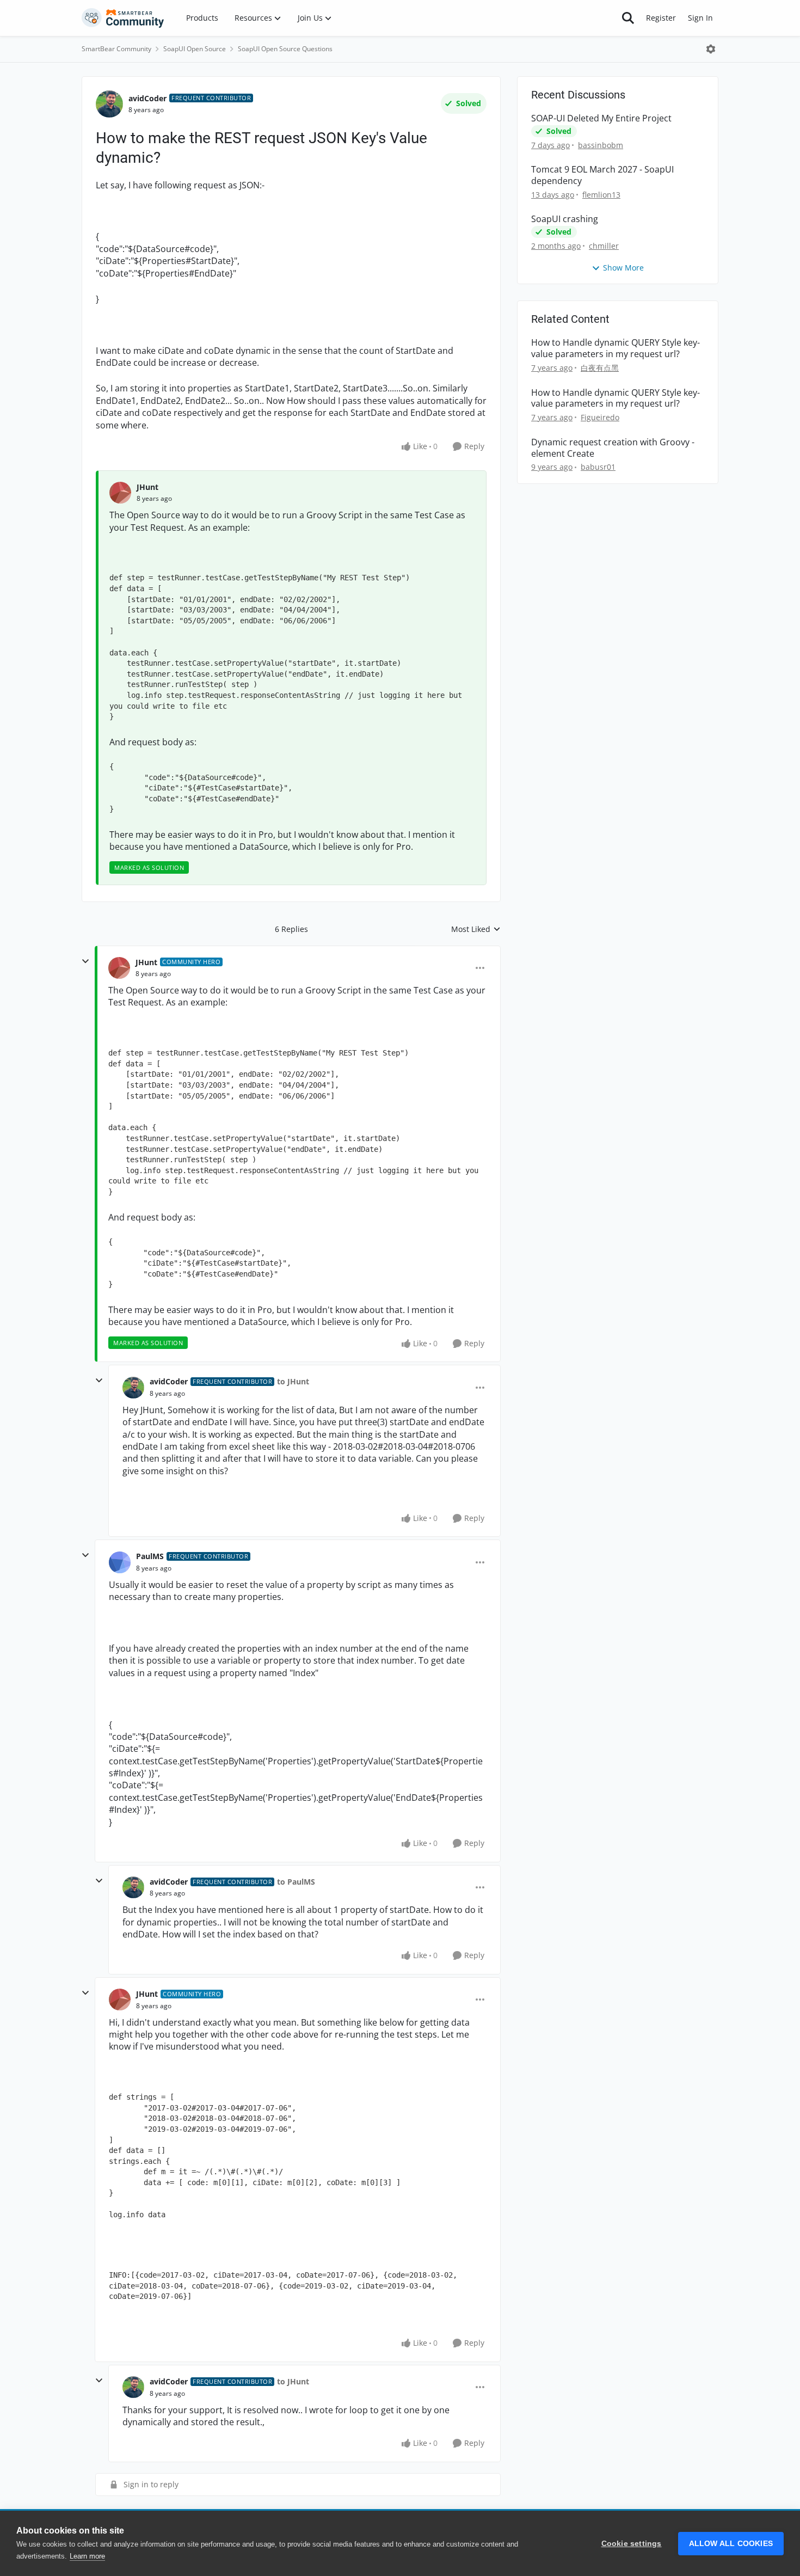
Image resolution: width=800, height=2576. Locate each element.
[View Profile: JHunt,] (120, 493)
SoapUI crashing (565, 219)
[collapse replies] (85, 961)
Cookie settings (632, 2544)
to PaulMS (296, 1882)
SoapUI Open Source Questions (285, 49)
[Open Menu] (711, 49)
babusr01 (598, 467)
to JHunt (293, 1381)
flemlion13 (601, 195)
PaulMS (150, 1556)
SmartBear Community (116, 49)
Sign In (700, 18)
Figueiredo (600, 417)
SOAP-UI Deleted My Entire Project (601, 118)
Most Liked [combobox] (476, 929)
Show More (623, 268)
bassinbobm (601, 145)
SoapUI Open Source (195, 49)
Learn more (87, 2556)
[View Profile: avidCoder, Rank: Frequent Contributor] (109, 104)
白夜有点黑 (600, 368)
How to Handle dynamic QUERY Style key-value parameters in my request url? (616, 348)
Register (661, 18)
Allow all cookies (731, 2544)
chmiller (604, 246)
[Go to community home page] (123, 18)
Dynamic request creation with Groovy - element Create (613, 448)
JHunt (147, 487)
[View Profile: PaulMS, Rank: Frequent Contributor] (120, 1562)
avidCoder (147, 98)
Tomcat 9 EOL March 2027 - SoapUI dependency (602, 175)
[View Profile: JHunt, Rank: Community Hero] (119, 968)
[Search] (628, 18)
